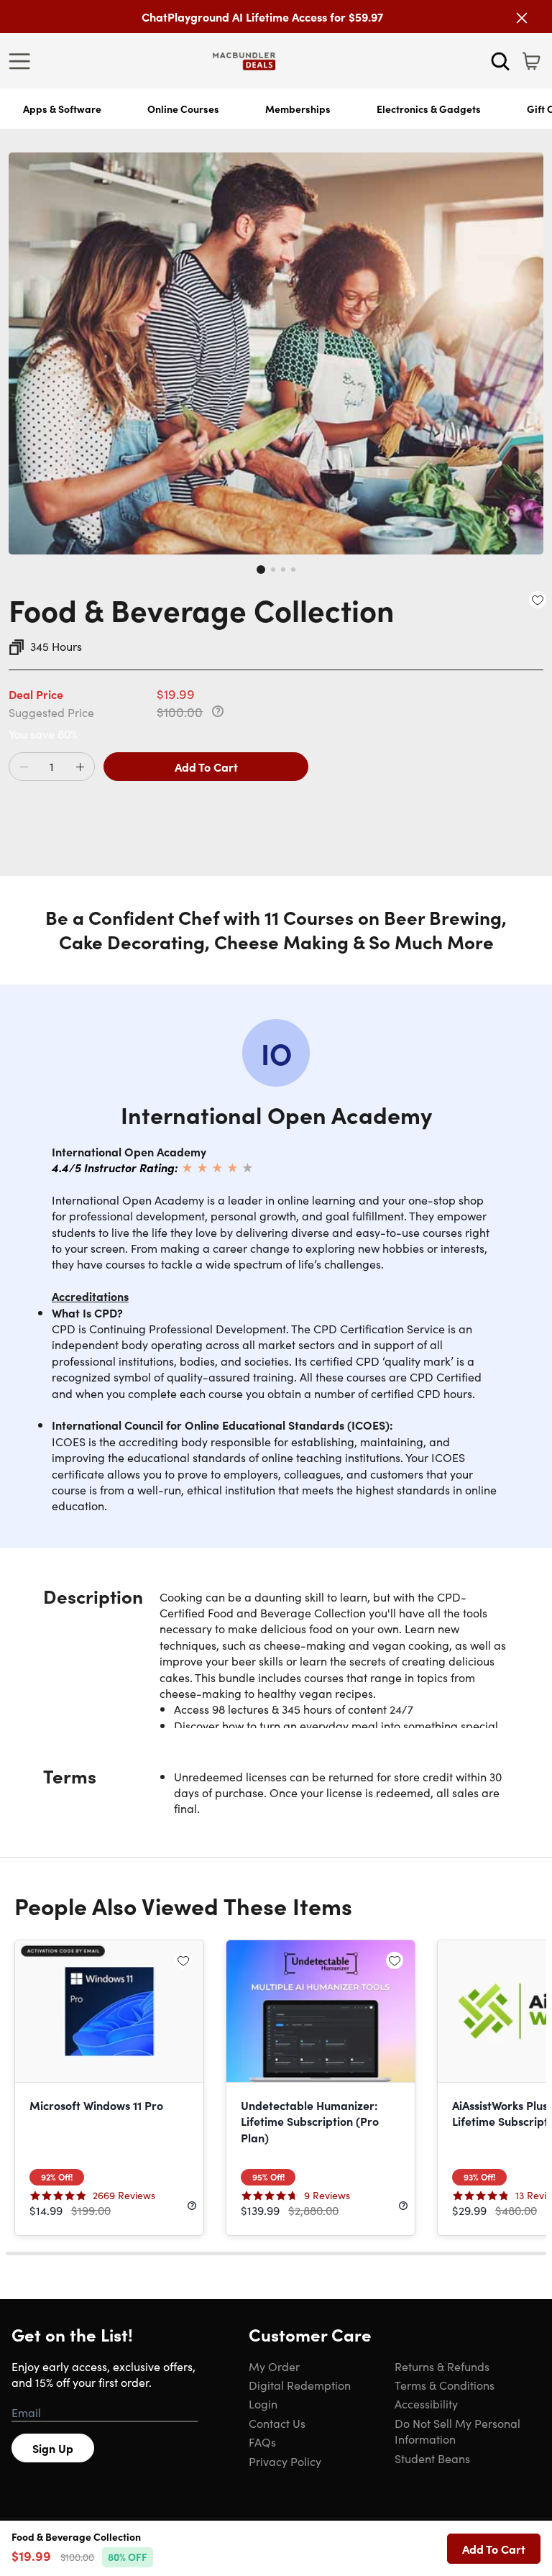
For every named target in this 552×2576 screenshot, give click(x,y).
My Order (274, 2366)
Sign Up (53, 2448)
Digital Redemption (300, 2385)
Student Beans (432, 2458)
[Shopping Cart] (531, 61)
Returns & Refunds (442, 2366)
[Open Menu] (23, 61)
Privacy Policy (285, 2461)
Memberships (298, 109)
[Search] (500, 61)
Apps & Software (62, 109)
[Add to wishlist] (538, 600)
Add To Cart (206, 767)
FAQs (262, 2442)
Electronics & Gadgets (429, 109)
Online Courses (183, 109)
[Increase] (80, 767)
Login (263, 2403)
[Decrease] (24, 767)
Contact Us (277, 2423)
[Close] (522, 18)
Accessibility (426, 2403)
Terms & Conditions (445, 2385)
